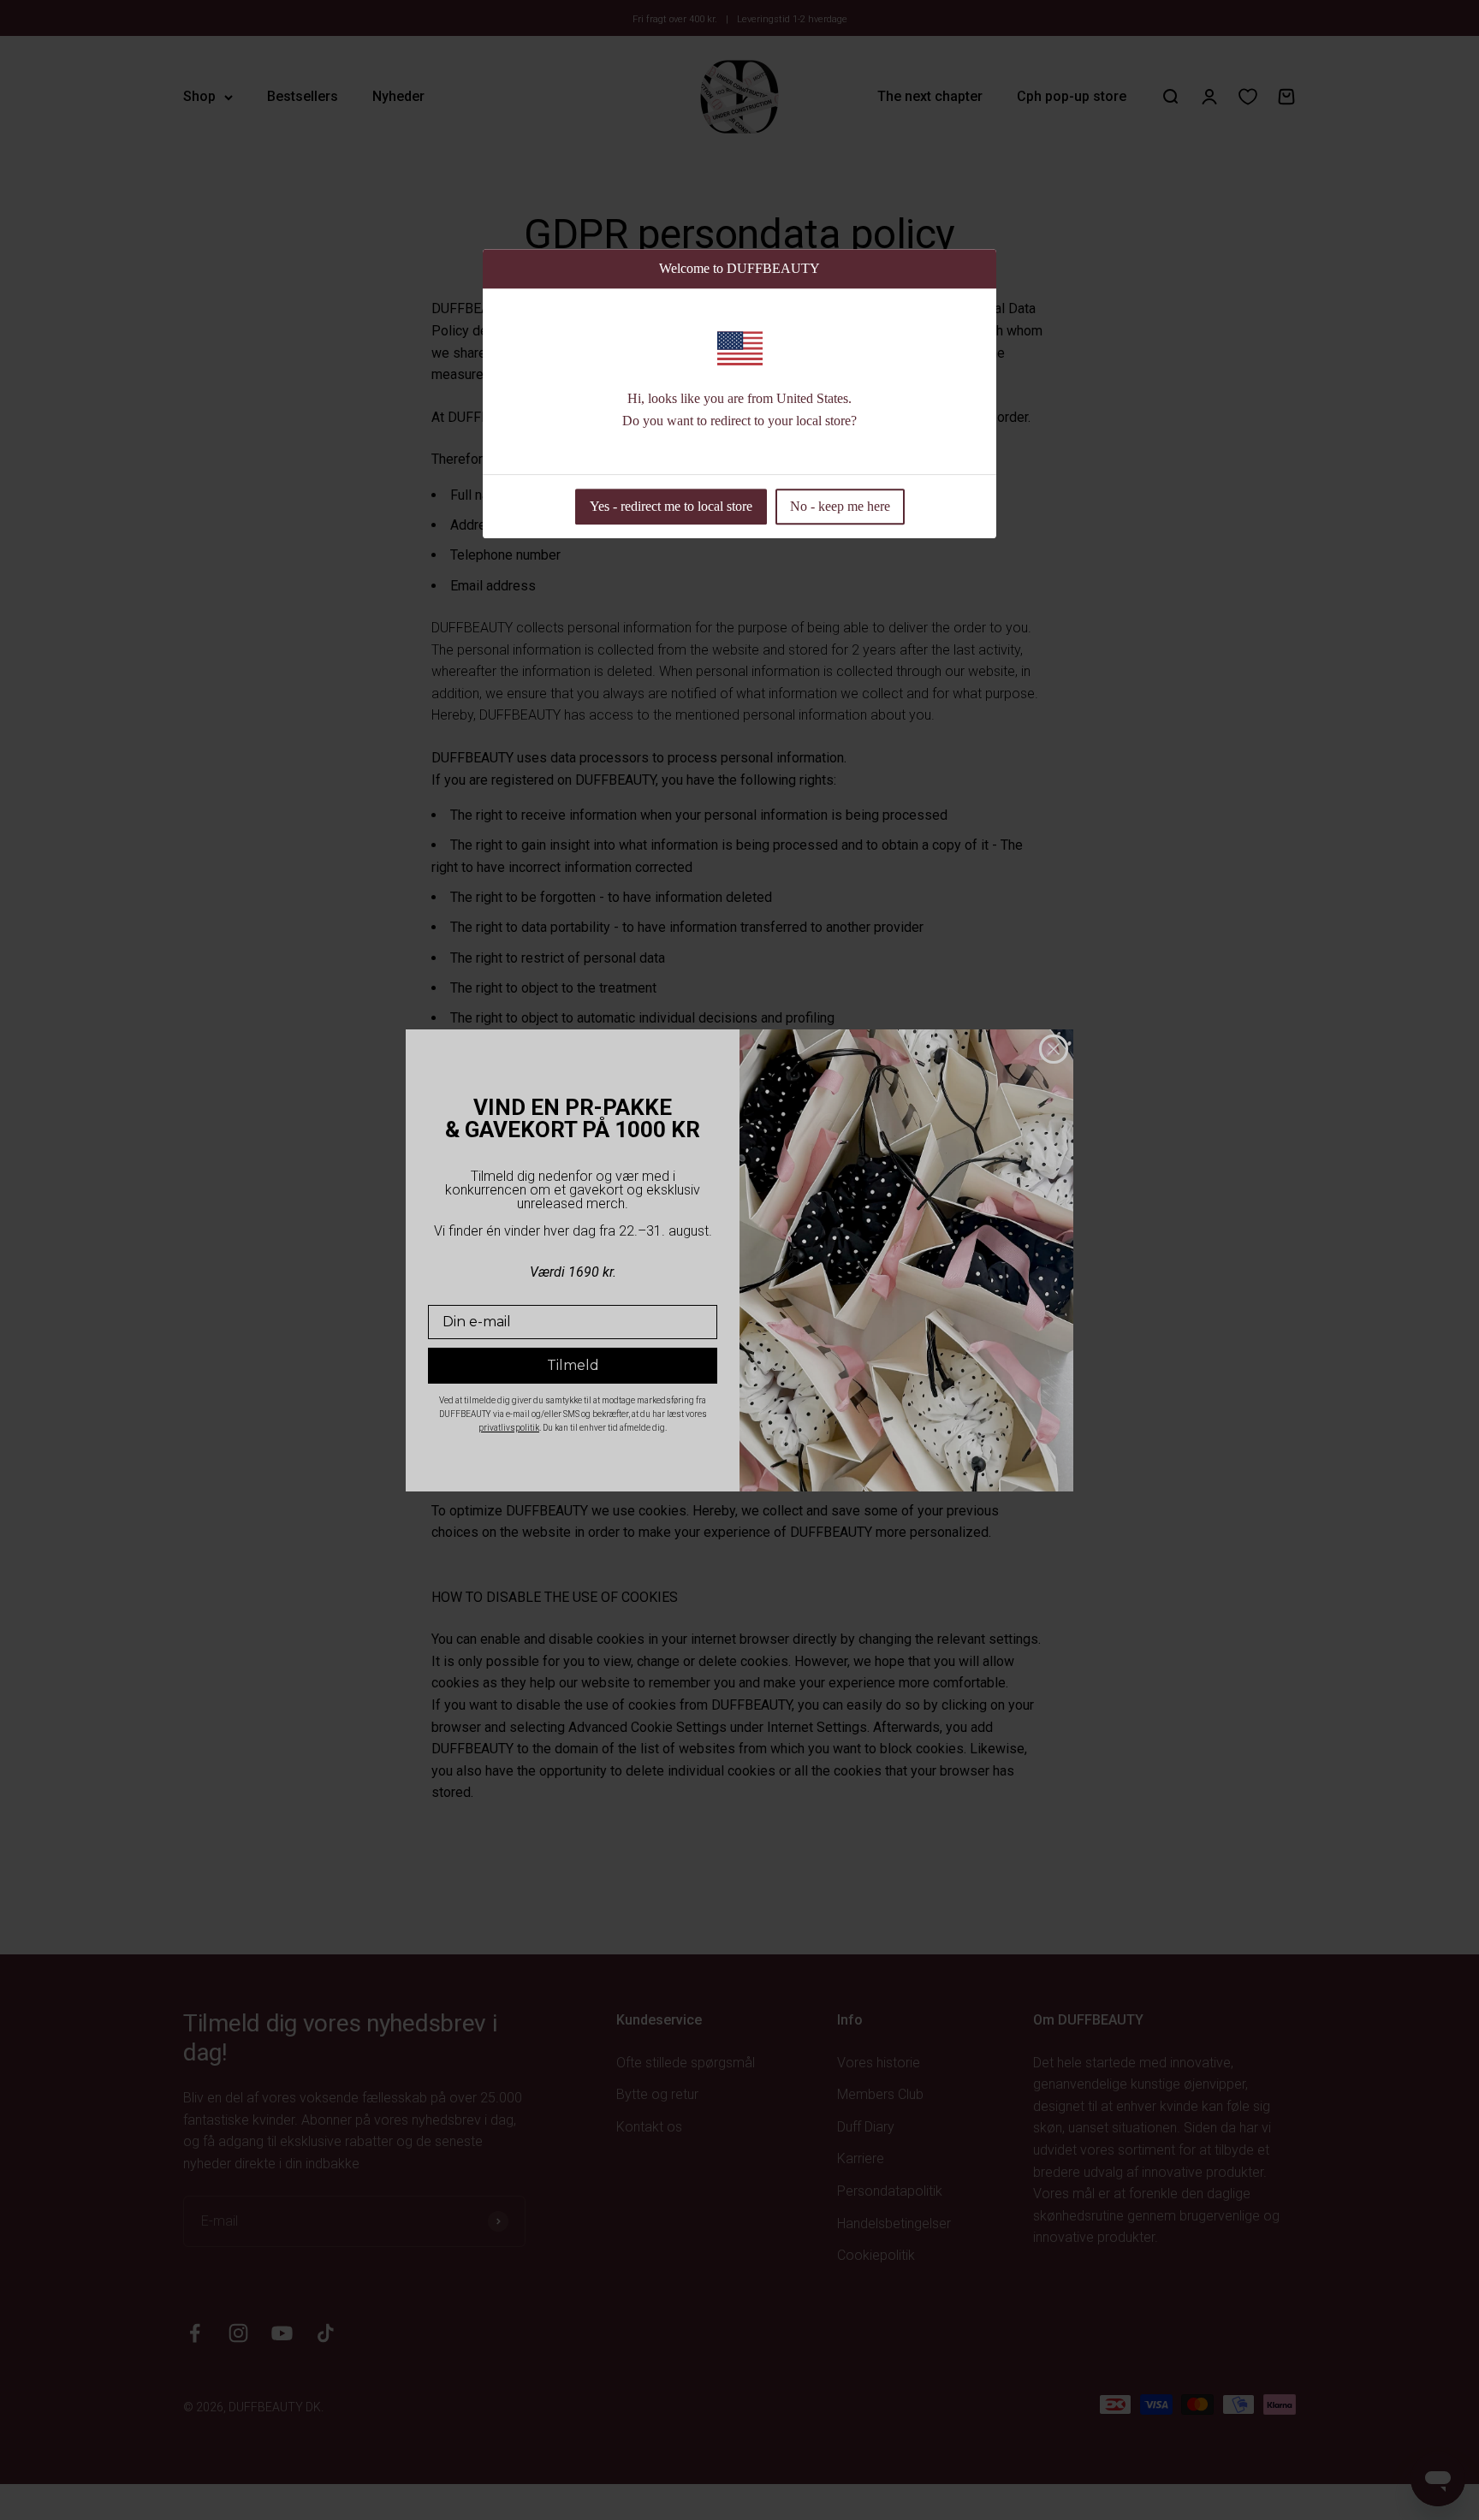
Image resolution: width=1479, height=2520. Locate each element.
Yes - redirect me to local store (671, 506)
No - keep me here (840, 506)
